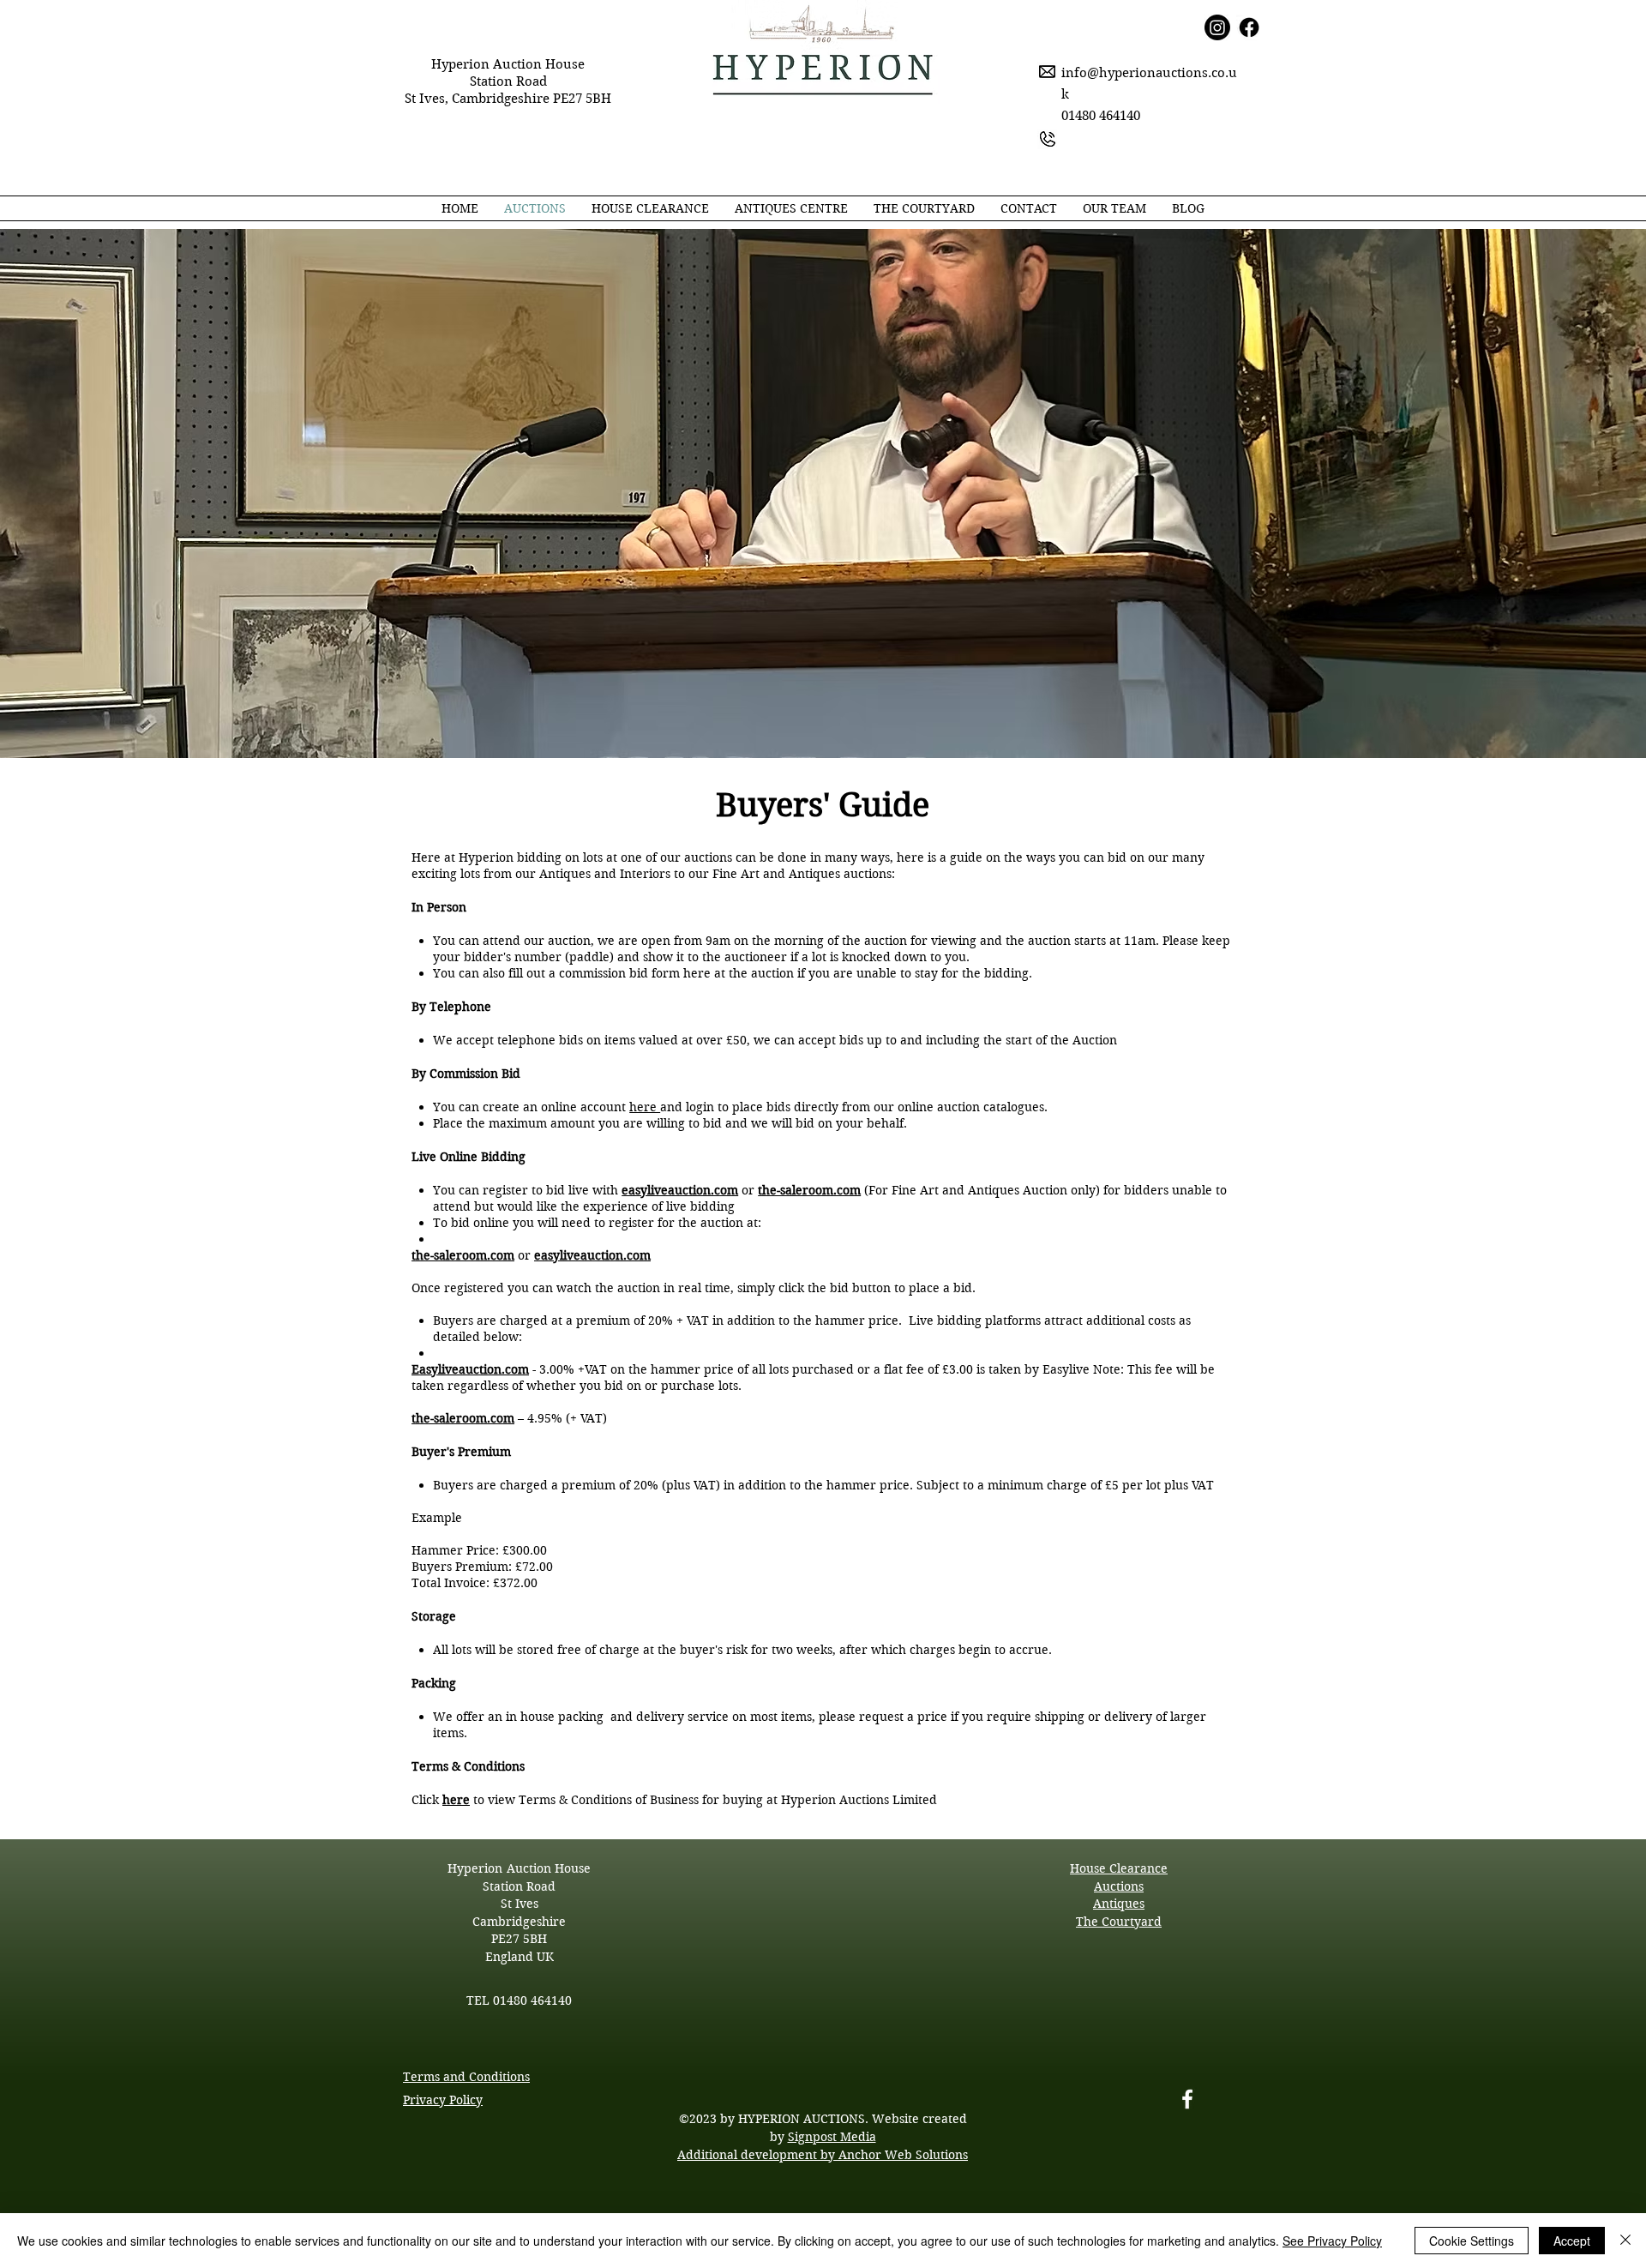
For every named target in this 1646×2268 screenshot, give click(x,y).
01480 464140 (532, 2000)
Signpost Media (832, 2137)
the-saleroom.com (809, 1190)
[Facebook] (1187, 2099)
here (645, 1107)
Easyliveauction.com (470, 1369)
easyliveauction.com (680, 1190)
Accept (1572, 2241)
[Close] (1625, 2241)
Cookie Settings (1472, 2241)
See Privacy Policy (1332, 2241)
